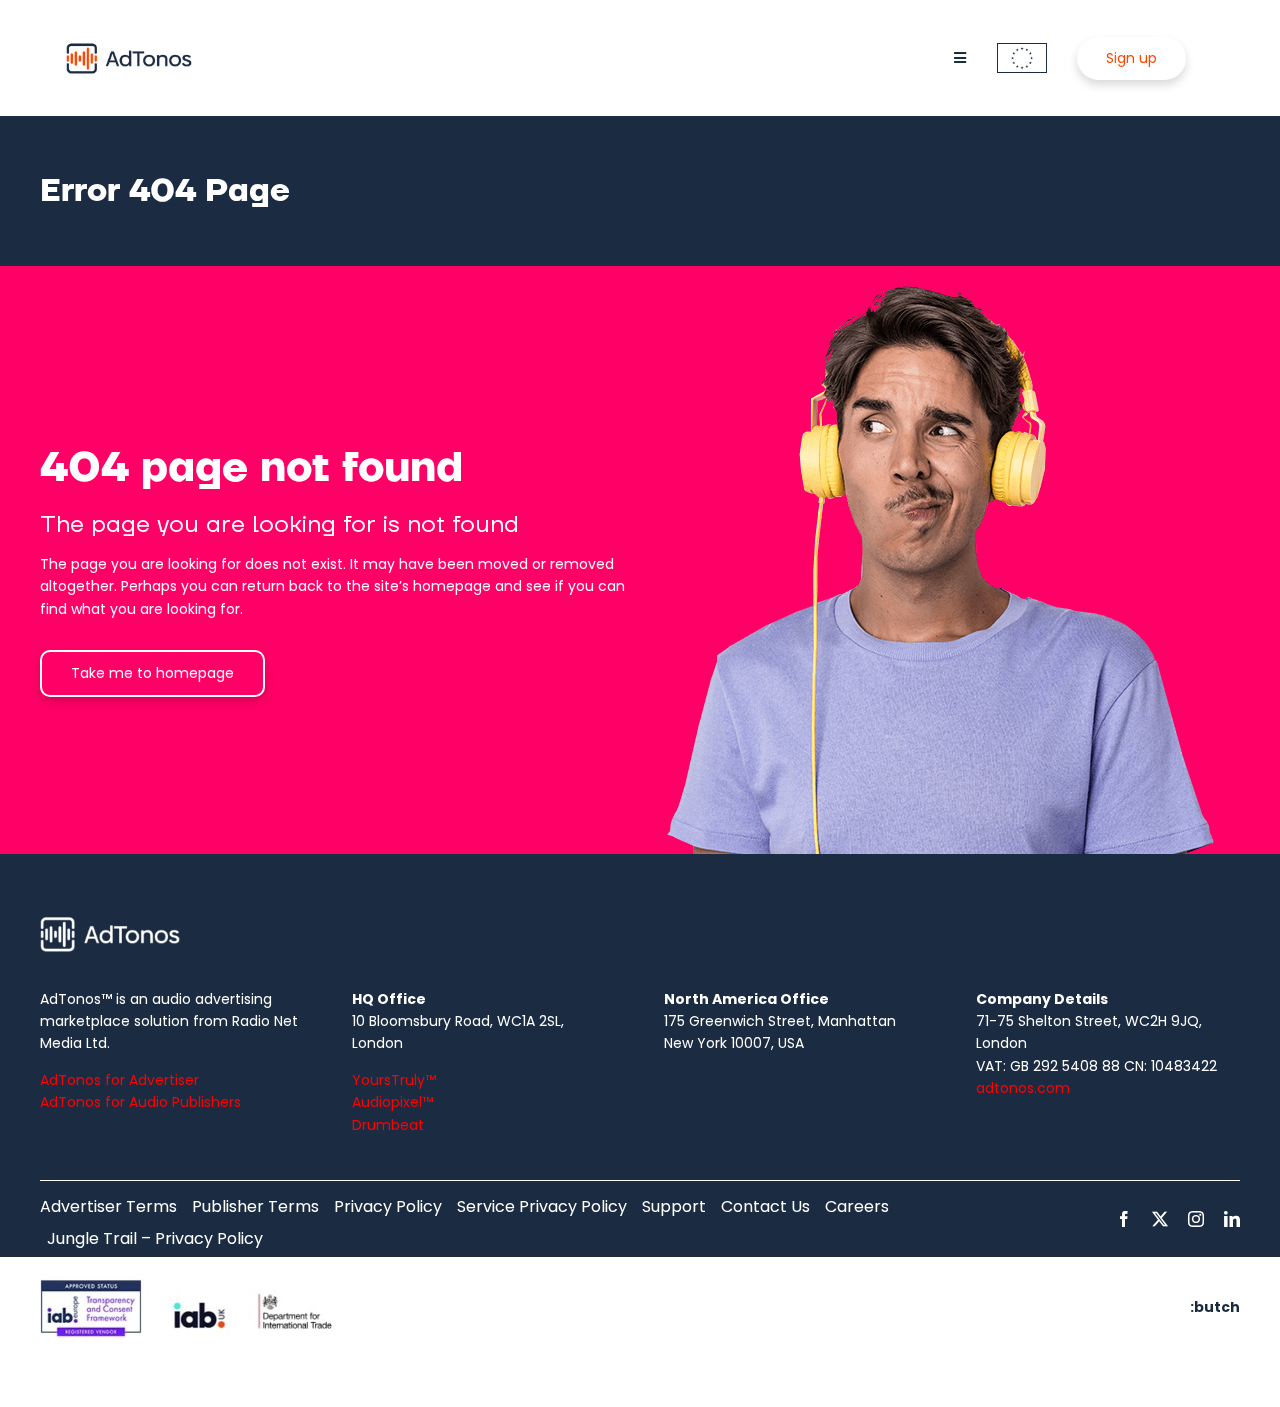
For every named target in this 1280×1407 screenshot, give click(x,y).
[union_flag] (1022, 50)
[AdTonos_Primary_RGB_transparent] (129, 47)
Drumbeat (388, 1125)
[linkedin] (1232, 1219)
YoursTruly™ (394, 1080)
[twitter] (1160, 1219)
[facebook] (1124, 1219)
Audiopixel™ (392, 1102)
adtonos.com (1023, 1088)
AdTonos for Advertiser (119, 1080)
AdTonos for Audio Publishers (140, 1102)
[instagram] (1196, 1219)
